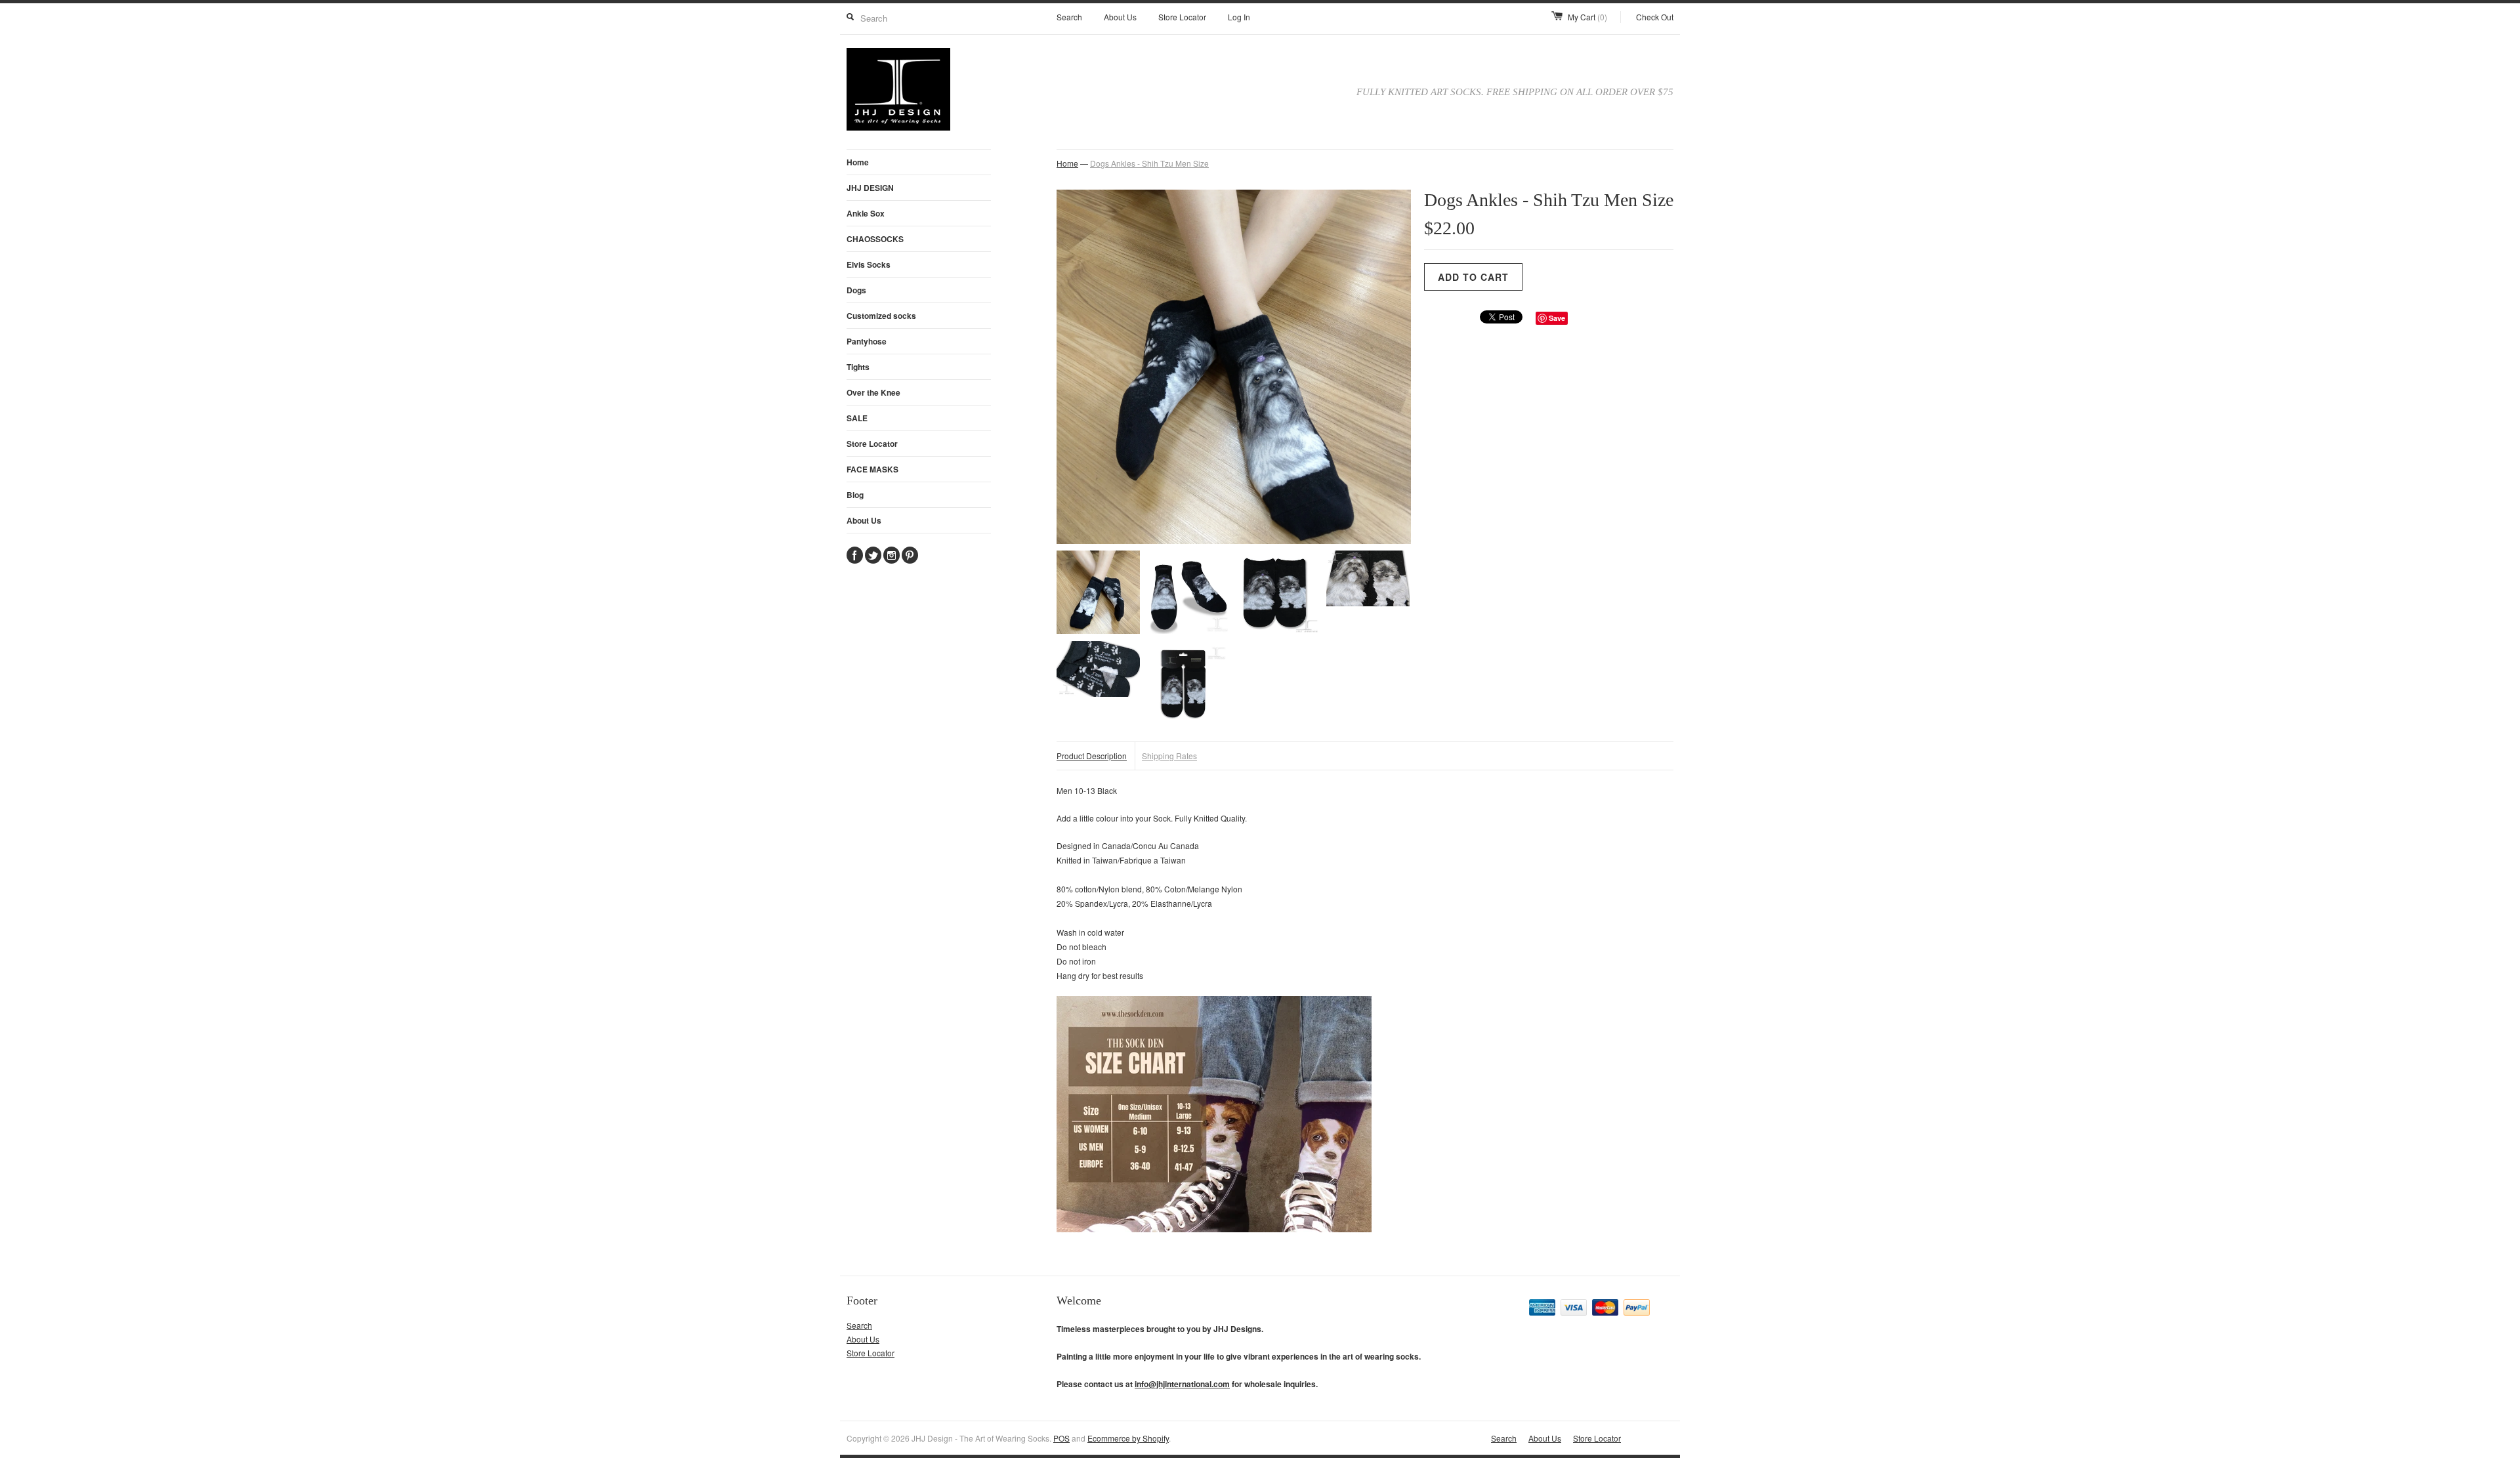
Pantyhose (867, 341)
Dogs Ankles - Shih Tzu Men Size (1149, 163)
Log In (1239, 17)
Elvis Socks (869, 264)
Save (1557, 318)
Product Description (1092, 756)
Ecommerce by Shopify (1128, 1438)
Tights (858, 367)
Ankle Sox (866, 213)
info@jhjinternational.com (1182, 1384)
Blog (855, 495)
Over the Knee (873, 392)
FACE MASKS (872, 469)
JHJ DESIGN (870, 188)
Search (1069, 17)
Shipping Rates (1169, 756)
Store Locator (1182, 17)
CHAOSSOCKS (875, 239)
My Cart (1587, 17)
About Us (1120, 17)
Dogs (856, 290)
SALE (857, 418)
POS (1061, 1438)
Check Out (1655, 17)
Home (858, 162)
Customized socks (881, 316)
